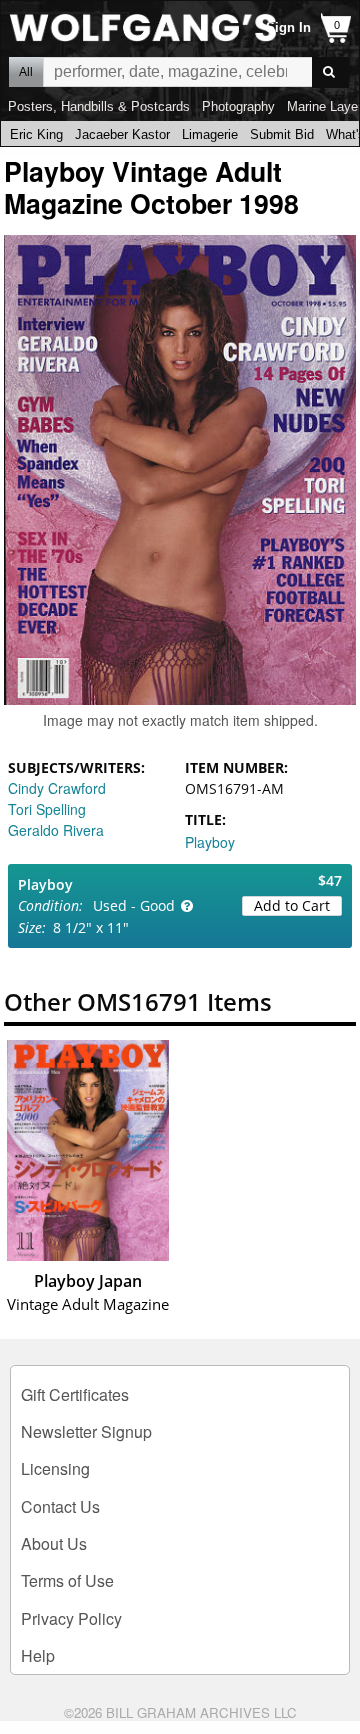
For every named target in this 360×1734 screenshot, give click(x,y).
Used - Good (134, 905)
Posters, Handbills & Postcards (99, 106)
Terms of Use (67, 1580)
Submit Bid (282, 134)
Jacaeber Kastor (122, 134)
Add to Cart (292, 905)
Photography (238, 106)
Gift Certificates (75, 1394)
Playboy (210, 842)
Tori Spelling (47, 809)
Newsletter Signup (86, 1431)
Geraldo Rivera (56, 830)
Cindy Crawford (57, 788)
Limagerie (210, 134)
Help (38, 1655)
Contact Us (60, 1506)
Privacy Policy (71, 1618)
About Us (54, 1543)
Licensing (55, 1468)
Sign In (288, 27)
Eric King (36, 134)
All (26, 72)
